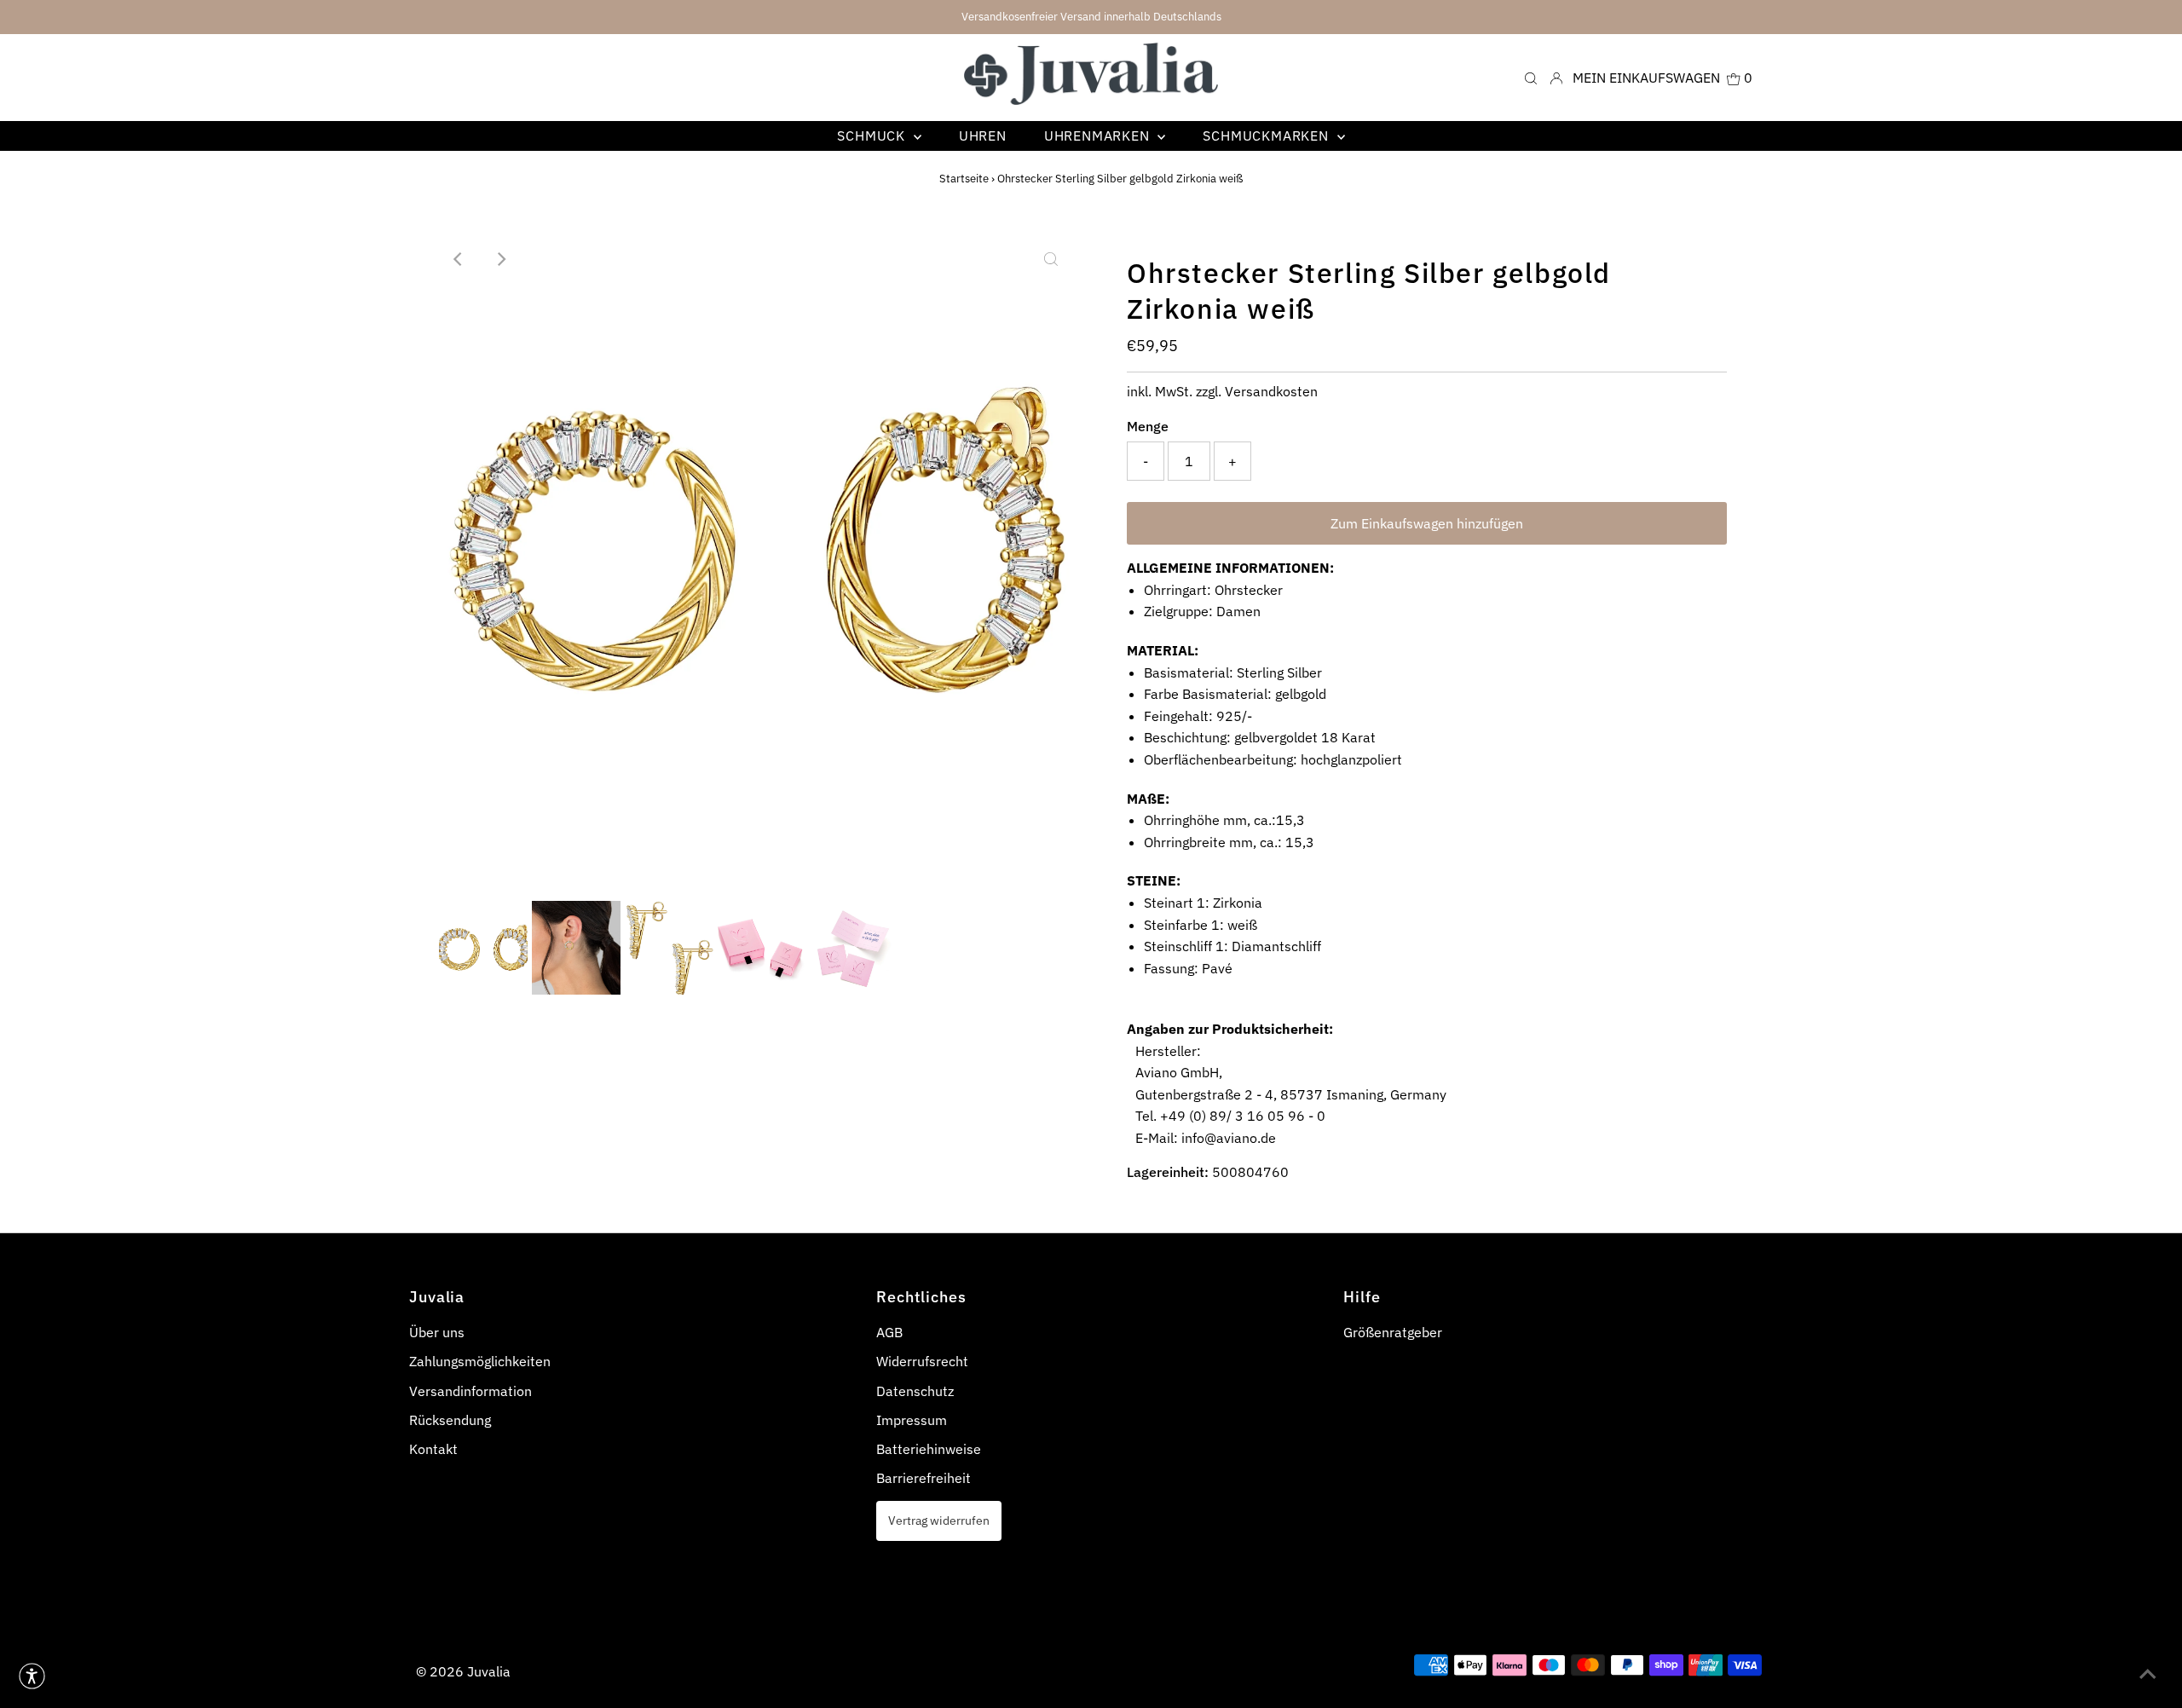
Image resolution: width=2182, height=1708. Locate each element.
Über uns (437, 1332)
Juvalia (489, 1671)
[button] (32, 1676)
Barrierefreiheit (924, 1478)
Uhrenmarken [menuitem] (1099, 136)
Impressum (912, 1420)
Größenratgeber (1393, 1332)
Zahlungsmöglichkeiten (480, 1361)
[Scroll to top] (2148, 1674)
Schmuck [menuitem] (873, 136)
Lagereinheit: (1168, 1172)
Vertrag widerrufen (939, 1520)
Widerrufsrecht (922, 1361)
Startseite (964, 179)
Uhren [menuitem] (983, 136)
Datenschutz (915, 1391)
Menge (1148, 426)
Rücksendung (450, 1420)
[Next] (501, 259)
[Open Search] (1531, 77)
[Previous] (459, 259)
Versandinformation (470, 1391)
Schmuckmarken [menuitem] (1267, 136)
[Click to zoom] (1051, 259)
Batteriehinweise (929, 1449)
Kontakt (433, 1449)
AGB (889, 1332)
